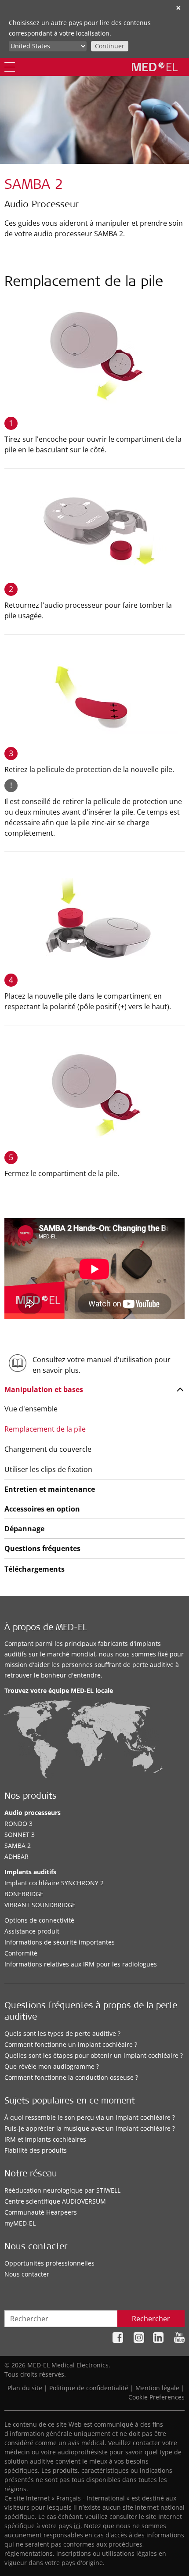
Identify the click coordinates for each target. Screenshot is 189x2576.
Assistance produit (32, 1931)
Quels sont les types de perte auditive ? (62, 2033)
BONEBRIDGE (24, 1894)
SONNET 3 (20, 1835)
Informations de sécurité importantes (60, 1942)
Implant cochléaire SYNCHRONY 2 (54, 1883)
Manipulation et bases (44, 1389)
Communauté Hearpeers (41, 2212)
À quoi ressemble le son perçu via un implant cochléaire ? (90, 2117)
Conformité (21, 1953)
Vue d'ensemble (31, 1409)
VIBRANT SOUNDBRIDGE (40, 1905)
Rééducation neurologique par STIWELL (62, 2190)
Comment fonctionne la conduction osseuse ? (71, 2077)
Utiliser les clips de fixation (48, 1469)
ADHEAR (16, 1856)
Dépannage (24, 1529)
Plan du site (25, 2388)
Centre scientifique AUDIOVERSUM (55, 2201)
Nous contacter (27, 2274)
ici (77, 2526)
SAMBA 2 (18, 1845)
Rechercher (151, 2319)
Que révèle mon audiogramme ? (52, 2066)
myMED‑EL (20, 2223)
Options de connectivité (39, 1920)
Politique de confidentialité (89, 2388)
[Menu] (10, 67)
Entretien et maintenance (50, 1489)
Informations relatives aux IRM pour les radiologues (81, 1964)
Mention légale (157, 2388)
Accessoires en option (42, 1509)
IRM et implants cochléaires (45, 2139)
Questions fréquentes (42, 1548)
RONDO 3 (18, 1824)
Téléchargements (35, 1569)
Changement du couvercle (48, 1449)
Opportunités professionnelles (49, 2263)
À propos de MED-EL (46, 1628)
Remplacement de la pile (45, 1429)
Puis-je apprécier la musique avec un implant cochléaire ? (90, 2128)
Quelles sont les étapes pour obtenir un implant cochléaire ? (94, 2055)
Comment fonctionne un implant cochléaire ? (71, 2044)
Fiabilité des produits (36, 2150)
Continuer (110, 46)
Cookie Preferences (156, 2397)
